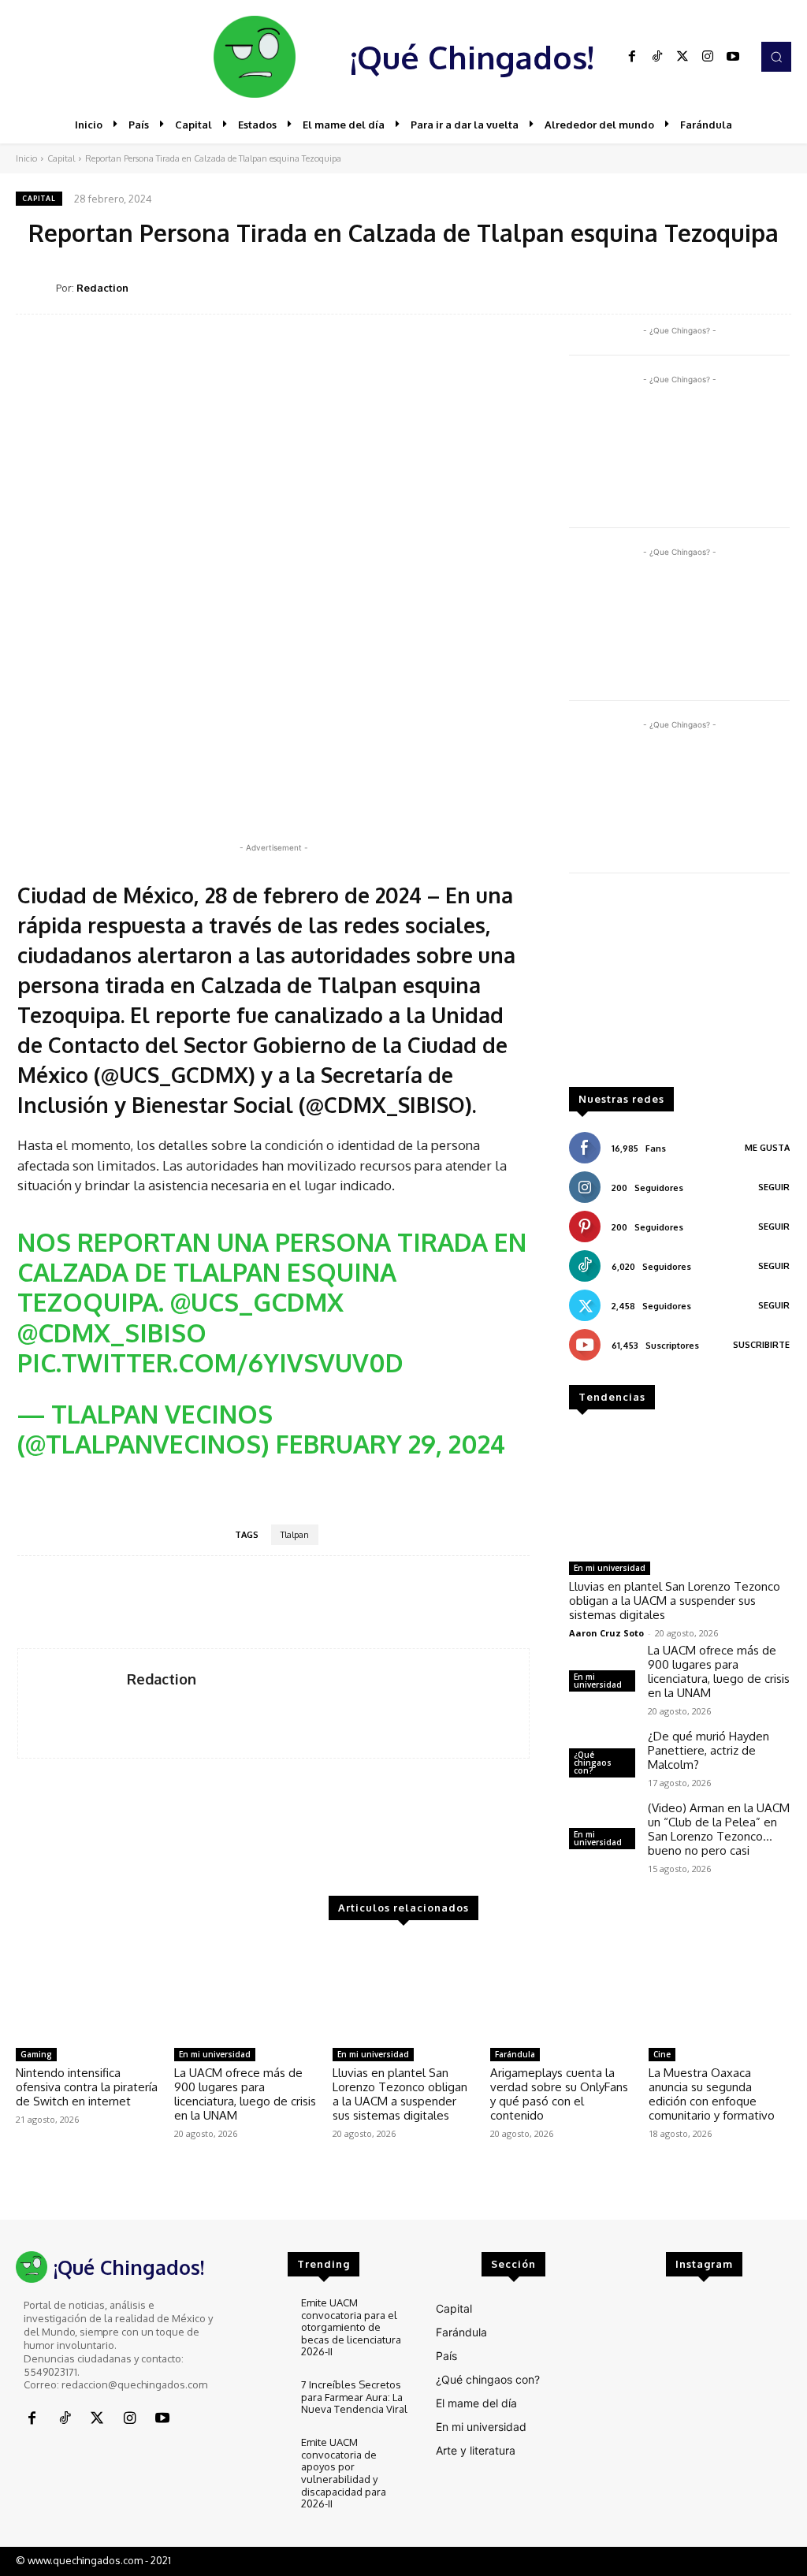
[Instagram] (708, 57)
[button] (776, 57)
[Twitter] (682, 57)
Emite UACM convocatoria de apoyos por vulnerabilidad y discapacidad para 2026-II (344, 2473)
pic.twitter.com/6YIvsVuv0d (210, 1362)
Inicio (26, 158)
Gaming (36, 2054)
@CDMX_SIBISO (112, 1333)
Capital (61, 158)
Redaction (102, 288)
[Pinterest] (665, 287)
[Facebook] (632, 57)
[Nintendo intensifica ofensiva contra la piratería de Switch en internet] (87, 1991)
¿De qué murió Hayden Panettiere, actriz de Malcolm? (708, 1750)
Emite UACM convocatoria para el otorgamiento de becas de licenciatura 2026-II (351, 2327)
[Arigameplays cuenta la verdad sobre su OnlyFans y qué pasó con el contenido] (562, 1991)
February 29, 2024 (390, 1444)
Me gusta (767, 1148)
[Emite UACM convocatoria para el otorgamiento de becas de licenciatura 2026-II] (262, 2318)
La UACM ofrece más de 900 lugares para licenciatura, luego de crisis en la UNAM (719, 1671)
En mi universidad (610, 1568)
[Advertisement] (679, 988)
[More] (775, 287)
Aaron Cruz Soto (606, 1633)
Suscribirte (761, 1345)
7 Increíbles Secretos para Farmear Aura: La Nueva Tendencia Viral (354, 2397)
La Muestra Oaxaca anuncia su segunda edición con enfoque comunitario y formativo (712, 2094)
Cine (662, 2054)
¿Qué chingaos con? (593, 1763)
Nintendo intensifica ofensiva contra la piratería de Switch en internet (87, 2087)
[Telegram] (738, 287)
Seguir (774, 1187)
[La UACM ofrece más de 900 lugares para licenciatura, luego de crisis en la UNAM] (245, 1991)
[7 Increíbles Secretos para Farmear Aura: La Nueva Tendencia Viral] (262, 2400)
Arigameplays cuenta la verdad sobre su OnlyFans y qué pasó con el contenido (559, 2094)
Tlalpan (295, 1535)
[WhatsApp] (701, 287)
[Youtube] (733, 57)
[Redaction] (36, 288)
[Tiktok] (657, 57)
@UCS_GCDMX (257, 1302)
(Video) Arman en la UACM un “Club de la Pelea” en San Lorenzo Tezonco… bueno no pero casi (719, 1829)
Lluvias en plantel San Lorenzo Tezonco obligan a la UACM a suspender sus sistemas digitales (675, 1601)
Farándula (515, 2054)
